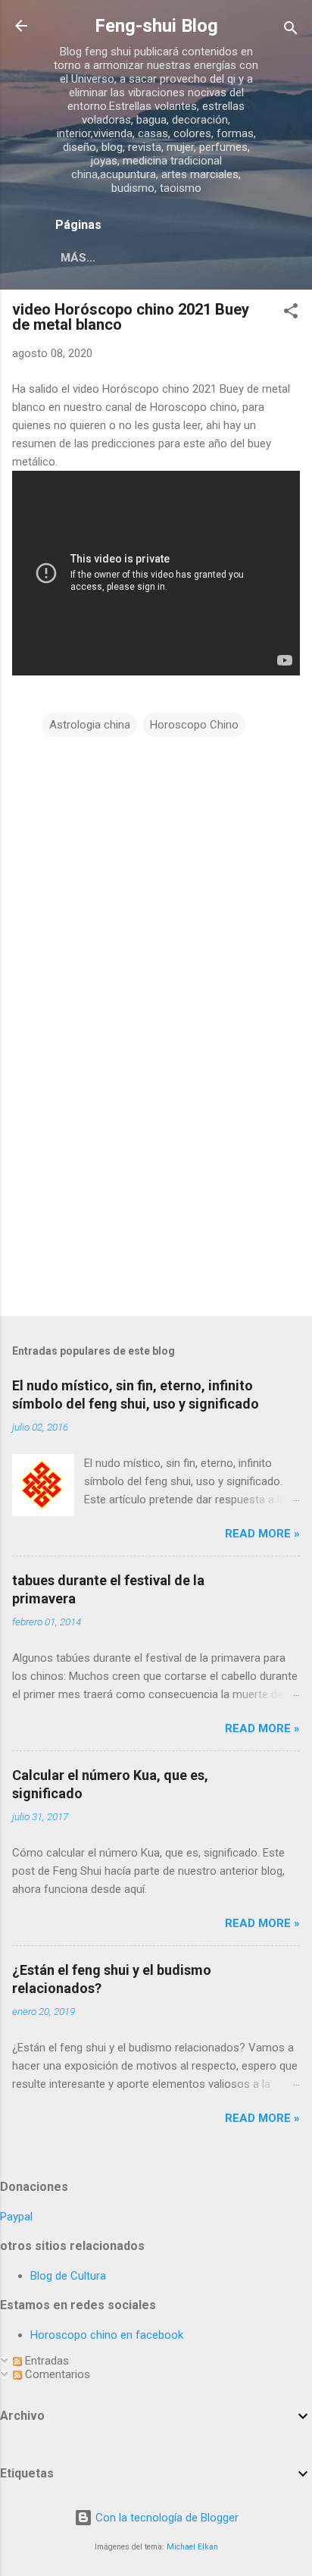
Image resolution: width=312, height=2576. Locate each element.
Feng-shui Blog (156, 26)
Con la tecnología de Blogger (165, 2518)
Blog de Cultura (68, 2276)
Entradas (45, 2361)
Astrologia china (90, 725)
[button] (291, 313)
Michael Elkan (192, 2547)
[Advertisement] (126, 1194)
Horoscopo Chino (194, 725)
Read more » (262, 1534)
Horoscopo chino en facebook (107, 2335)
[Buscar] (291, 31)
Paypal (16, 2217)
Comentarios (56, 2374)
